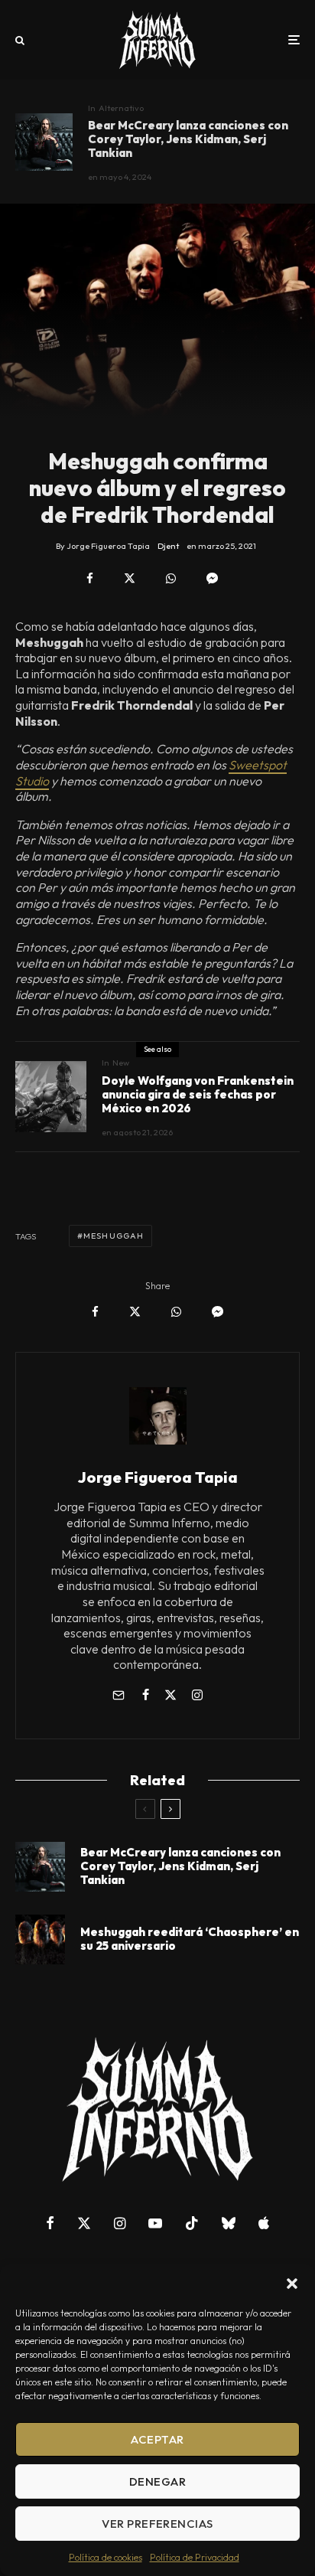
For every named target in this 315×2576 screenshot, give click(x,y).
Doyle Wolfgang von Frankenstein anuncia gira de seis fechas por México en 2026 (198, 1095)
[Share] (90, 578)
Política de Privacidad (195, 2557)
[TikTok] (192, 2223)
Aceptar (157, 2439)
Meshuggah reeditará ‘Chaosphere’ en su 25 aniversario (190, 1939)
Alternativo (121, 108)
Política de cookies (106, 2557)
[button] (292, 2284)
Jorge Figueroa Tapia (158, 1477)
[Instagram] (120, 2223)
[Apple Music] (264, 2223)
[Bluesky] (229, 2223)
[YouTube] (155, 2223)
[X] (84, 2223)
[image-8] (44, 142)
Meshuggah (114, 1236)
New (121, 1063)
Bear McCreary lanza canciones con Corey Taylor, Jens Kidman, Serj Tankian (188, 139)
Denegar (157, 2481)
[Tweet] (130, 578)
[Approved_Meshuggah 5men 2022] (40, 1939)
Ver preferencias (157, 2524)
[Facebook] (50, 2223)
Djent (168, 546)
